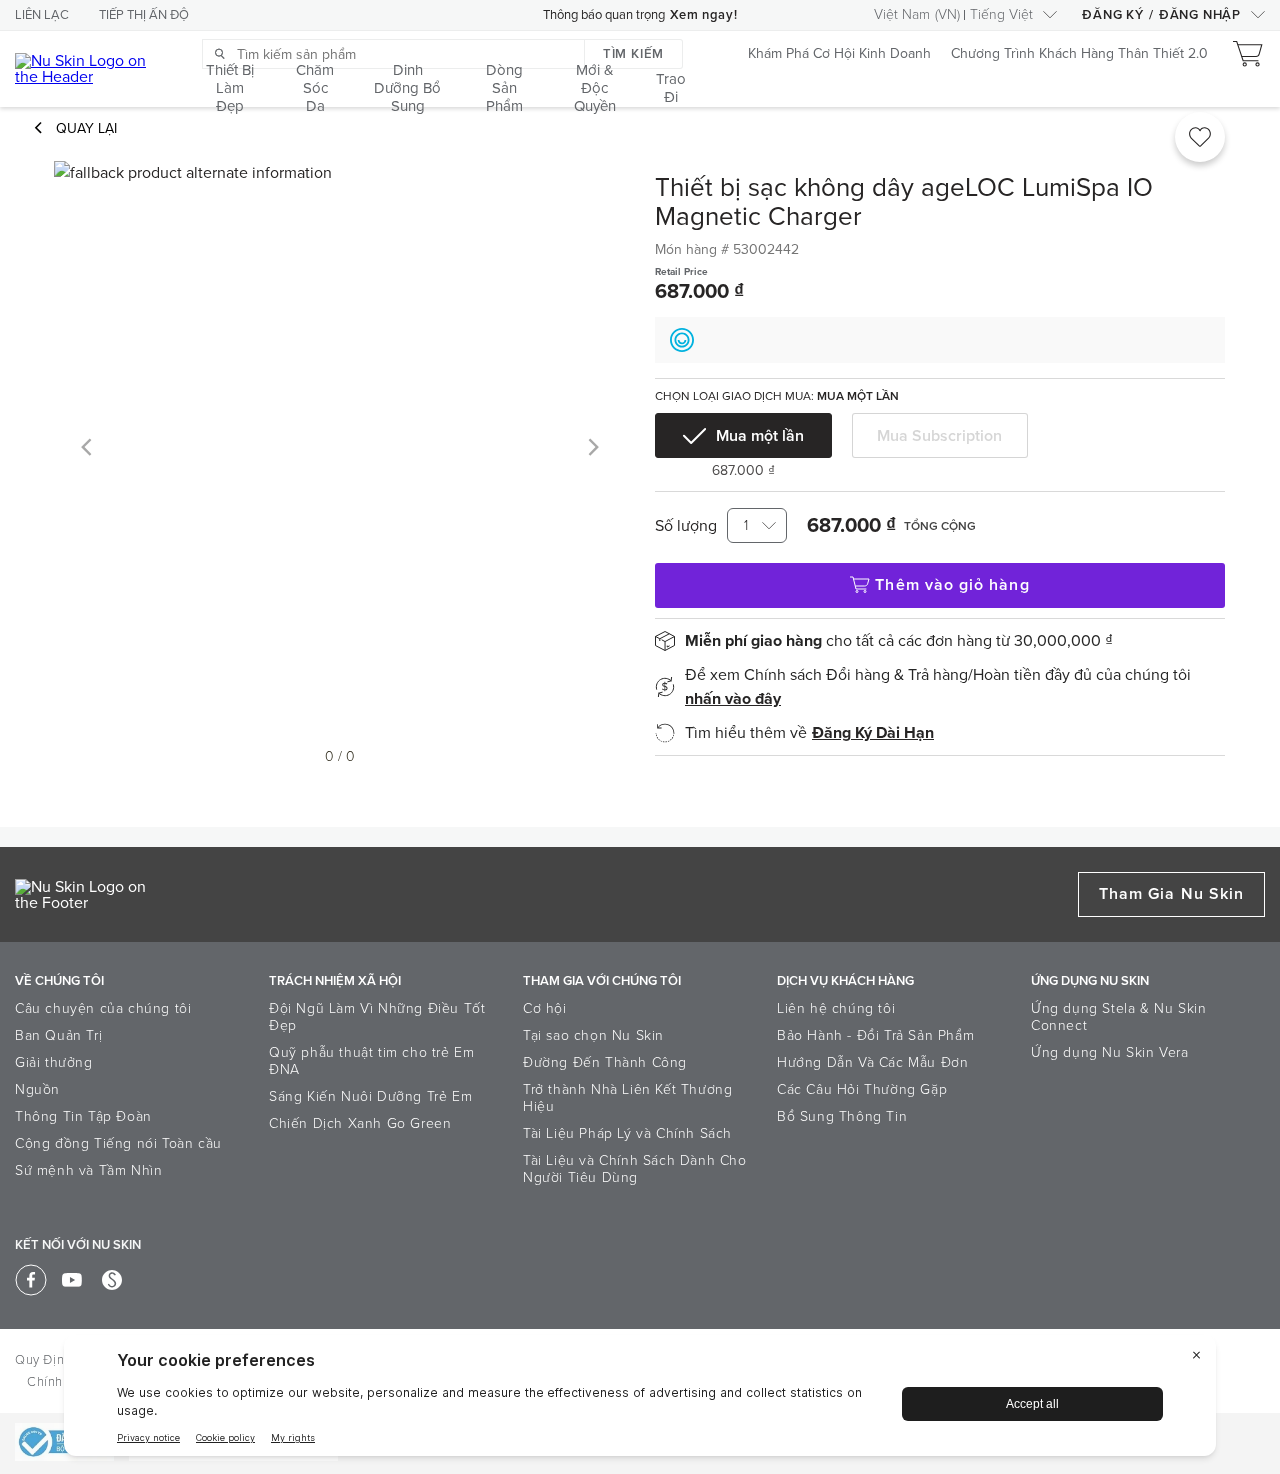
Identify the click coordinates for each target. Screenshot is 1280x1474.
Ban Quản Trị (58, 1035)
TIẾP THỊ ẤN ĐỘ (144, 15)
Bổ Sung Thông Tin (842, 1116)
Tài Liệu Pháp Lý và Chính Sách (627, 1133)
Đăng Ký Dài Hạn (873, 733)
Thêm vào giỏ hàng (952, 585)
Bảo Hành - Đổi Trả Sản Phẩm (875, 1035)
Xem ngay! (703, 15)
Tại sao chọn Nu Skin (593, 1035)
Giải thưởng (54, 1062)
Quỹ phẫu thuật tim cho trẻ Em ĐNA (371, 1061)
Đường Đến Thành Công (605, 1062)
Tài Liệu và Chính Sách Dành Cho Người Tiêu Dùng (635, 1169)
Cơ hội (545, 1008)
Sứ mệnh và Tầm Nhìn (88, 1170)
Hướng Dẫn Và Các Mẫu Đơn (872, 1062)
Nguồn (37, 1089)
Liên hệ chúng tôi (836, 1008)
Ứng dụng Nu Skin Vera (1110, 1052)
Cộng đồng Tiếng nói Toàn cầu (118, 1143)
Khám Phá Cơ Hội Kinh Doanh (839, 54)
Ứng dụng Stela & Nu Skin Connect (1118, 1017)
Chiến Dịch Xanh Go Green (360, 1123)
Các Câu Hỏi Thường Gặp (862, 1089)
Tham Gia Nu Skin (1171, 894)
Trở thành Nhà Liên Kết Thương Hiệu (627, 1098)
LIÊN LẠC (42, 15)
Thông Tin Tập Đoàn (83, 1116)
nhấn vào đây (733, 699)
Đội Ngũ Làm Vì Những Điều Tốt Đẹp (377, 1017)
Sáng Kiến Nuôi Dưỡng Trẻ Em (370, 1096)
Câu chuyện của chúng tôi (103, 1008)
